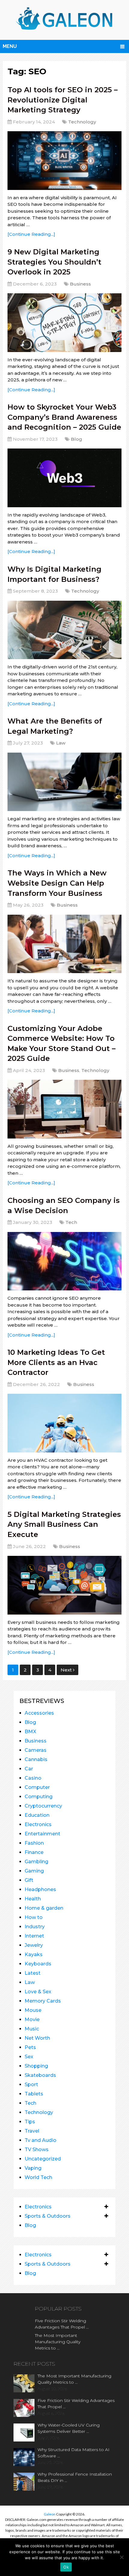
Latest (33, 1973)
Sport (31, 2084)
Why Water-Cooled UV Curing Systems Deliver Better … (69, 2428)
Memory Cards (43, 2001)
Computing (39, 1797)
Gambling (36, 1862)
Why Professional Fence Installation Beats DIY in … (75, 2477)
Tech (71, 1222)
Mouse (33, 2010)
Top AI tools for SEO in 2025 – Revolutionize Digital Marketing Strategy (63, 100)
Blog (76, 439)
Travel (32, 2131)
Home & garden (44, 1908)
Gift (29, 1880)
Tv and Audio (40, 2140)
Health (33, 1899)
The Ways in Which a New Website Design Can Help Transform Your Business (57, 883)
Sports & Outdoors (48, 2216)
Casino (33, 1778)
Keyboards (38, 1964)
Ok (66, 2567)
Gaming (34, 1871)
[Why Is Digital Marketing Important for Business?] (64, 630)
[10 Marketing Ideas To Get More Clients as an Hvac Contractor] (64, 1423)
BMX (30, 1732)
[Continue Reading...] (31, 234)
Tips (30, 2122)
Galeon (50, 2514)
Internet (34, 1936)
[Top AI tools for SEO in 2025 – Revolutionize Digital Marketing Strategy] (64, 160)
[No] (121, 2557)
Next (67, 1670)
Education (37, 1815)
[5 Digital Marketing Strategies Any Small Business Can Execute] (64, 1585)
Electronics (38, 1824)
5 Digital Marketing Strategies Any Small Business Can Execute (64, 1524)
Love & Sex (38, 1992)
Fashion (34, 1843)
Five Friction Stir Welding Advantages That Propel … (62, 2324)
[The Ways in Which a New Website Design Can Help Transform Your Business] (64, 944)
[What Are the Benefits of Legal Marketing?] (64, 782)
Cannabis (36, 1759)
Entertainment (42, 1834)
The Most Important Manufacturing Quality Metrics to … (58, 2342)
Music (32, 2029)
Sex (29, 2057)
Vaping (33, 2168)
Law (61, 743)
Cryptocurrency (43, 1806)
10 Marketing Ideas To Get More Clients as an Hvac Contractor (56, 1362)
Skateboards (40, 2075)
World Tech (38, 2177)
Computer (37, 1787)
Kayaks (34, 1954)
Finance (34, 1852)
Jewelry (34, 1945)
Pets (30, 2047)
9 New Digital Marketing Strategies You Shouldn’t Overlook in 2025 (54, 262)
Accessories (39, 1713)
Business (80, 284)
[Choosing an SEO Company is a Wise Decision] (64, 1261)
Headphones (40, 1889)
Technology (82, 122)
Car (29, 1769)
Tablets (34, 2094)
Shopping (36, 2066)
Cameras (36, 1750)
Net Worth (37, 2038)
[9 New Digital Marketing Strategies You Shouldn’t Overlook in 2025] (64, 323)
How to (34, 1917)
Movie (32, 2019)
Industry (35, 1927)
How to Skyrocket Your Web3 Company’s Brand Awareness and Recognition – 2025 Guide (64, 417)
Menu (10, 46)
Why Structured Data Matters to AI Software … (73, 2453)
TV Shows (37, 2150)
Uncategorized (43, 2159)
